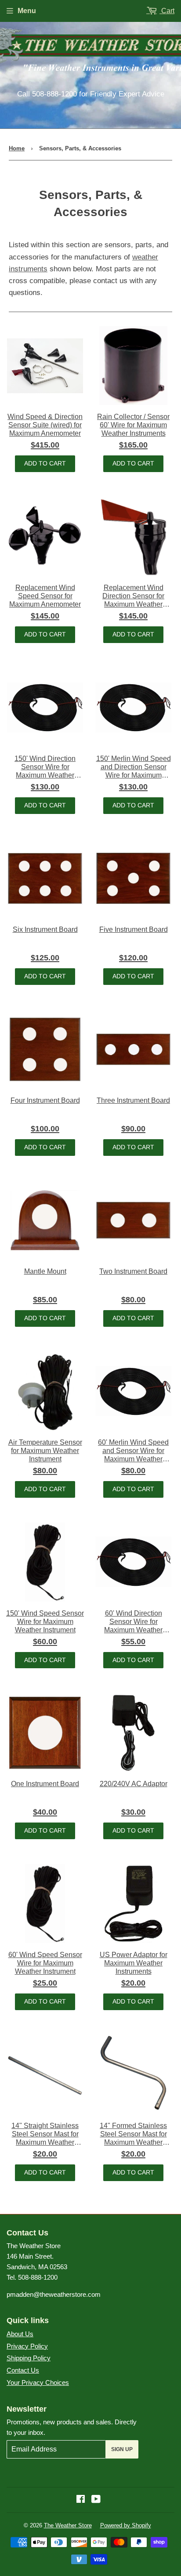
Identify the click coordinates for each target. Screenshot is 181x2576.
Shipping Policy (29, 2358)
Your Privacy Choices (38, 2382)
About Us (20, 2334)
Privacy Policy (27, 2346)
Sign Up (122, 2449)
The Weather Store (68, 2525)
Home (17, 148)
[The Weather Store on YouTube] (96, 2500)
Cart (167, 11)
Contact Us (23, 2370)
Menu (27, 11)
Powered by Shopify (126, 2525)
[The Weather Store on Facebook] (81, 2500)
